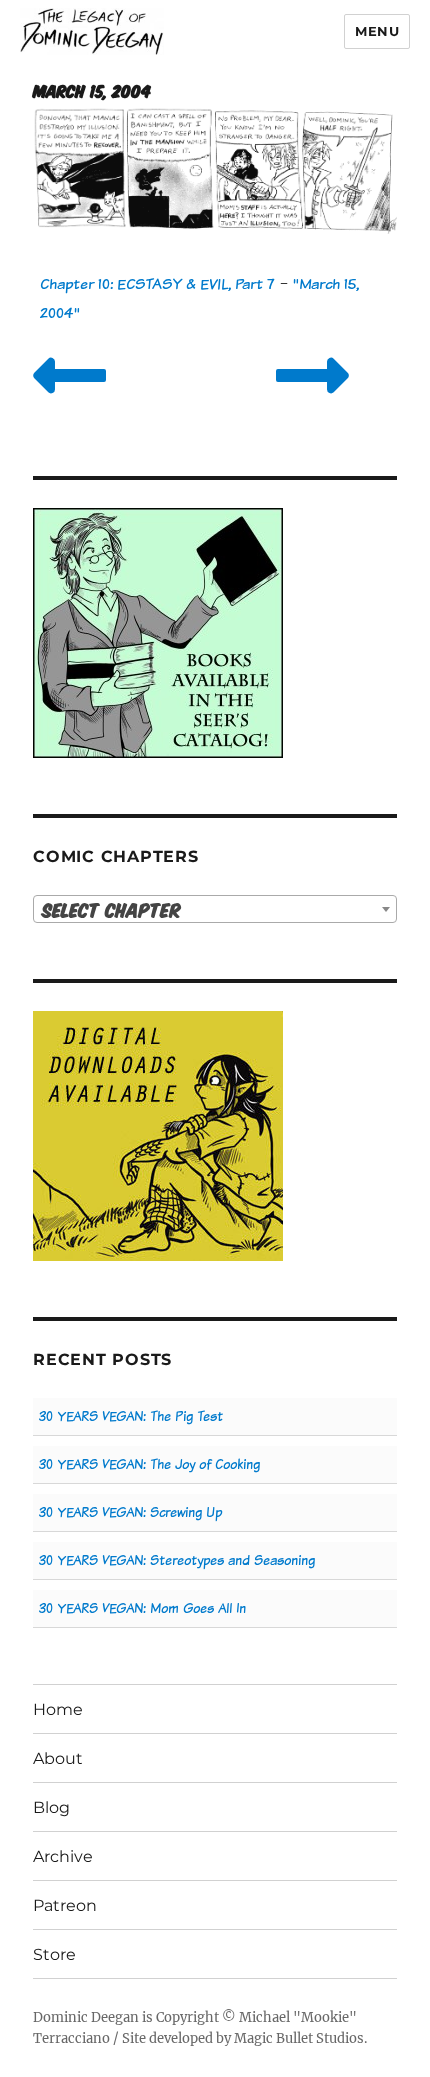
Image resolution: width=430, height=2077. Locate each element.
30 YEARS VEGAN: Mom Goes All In (142, 1608)
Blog (51, 1807)
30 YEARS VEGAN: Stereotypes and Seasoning (177, 1560)
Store (54, 1954)
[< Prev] (69, 400)
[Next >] (312, 400)
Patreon (65, 1905)
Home (58, 1709)
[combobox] (215, 909)
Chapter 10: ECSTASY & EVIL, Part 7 (157, 283)
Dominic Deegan (86, 2017)
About (58, 1758)
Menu (377, 31)
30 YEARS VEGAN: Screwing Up (130, 1512)
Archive (63, 1856)
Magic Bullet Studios (299, 2038)
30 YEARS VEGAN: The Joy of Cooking (149, 1464)
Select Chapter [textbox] (111, 909)
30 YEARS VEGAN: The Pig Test (131, 1416)
